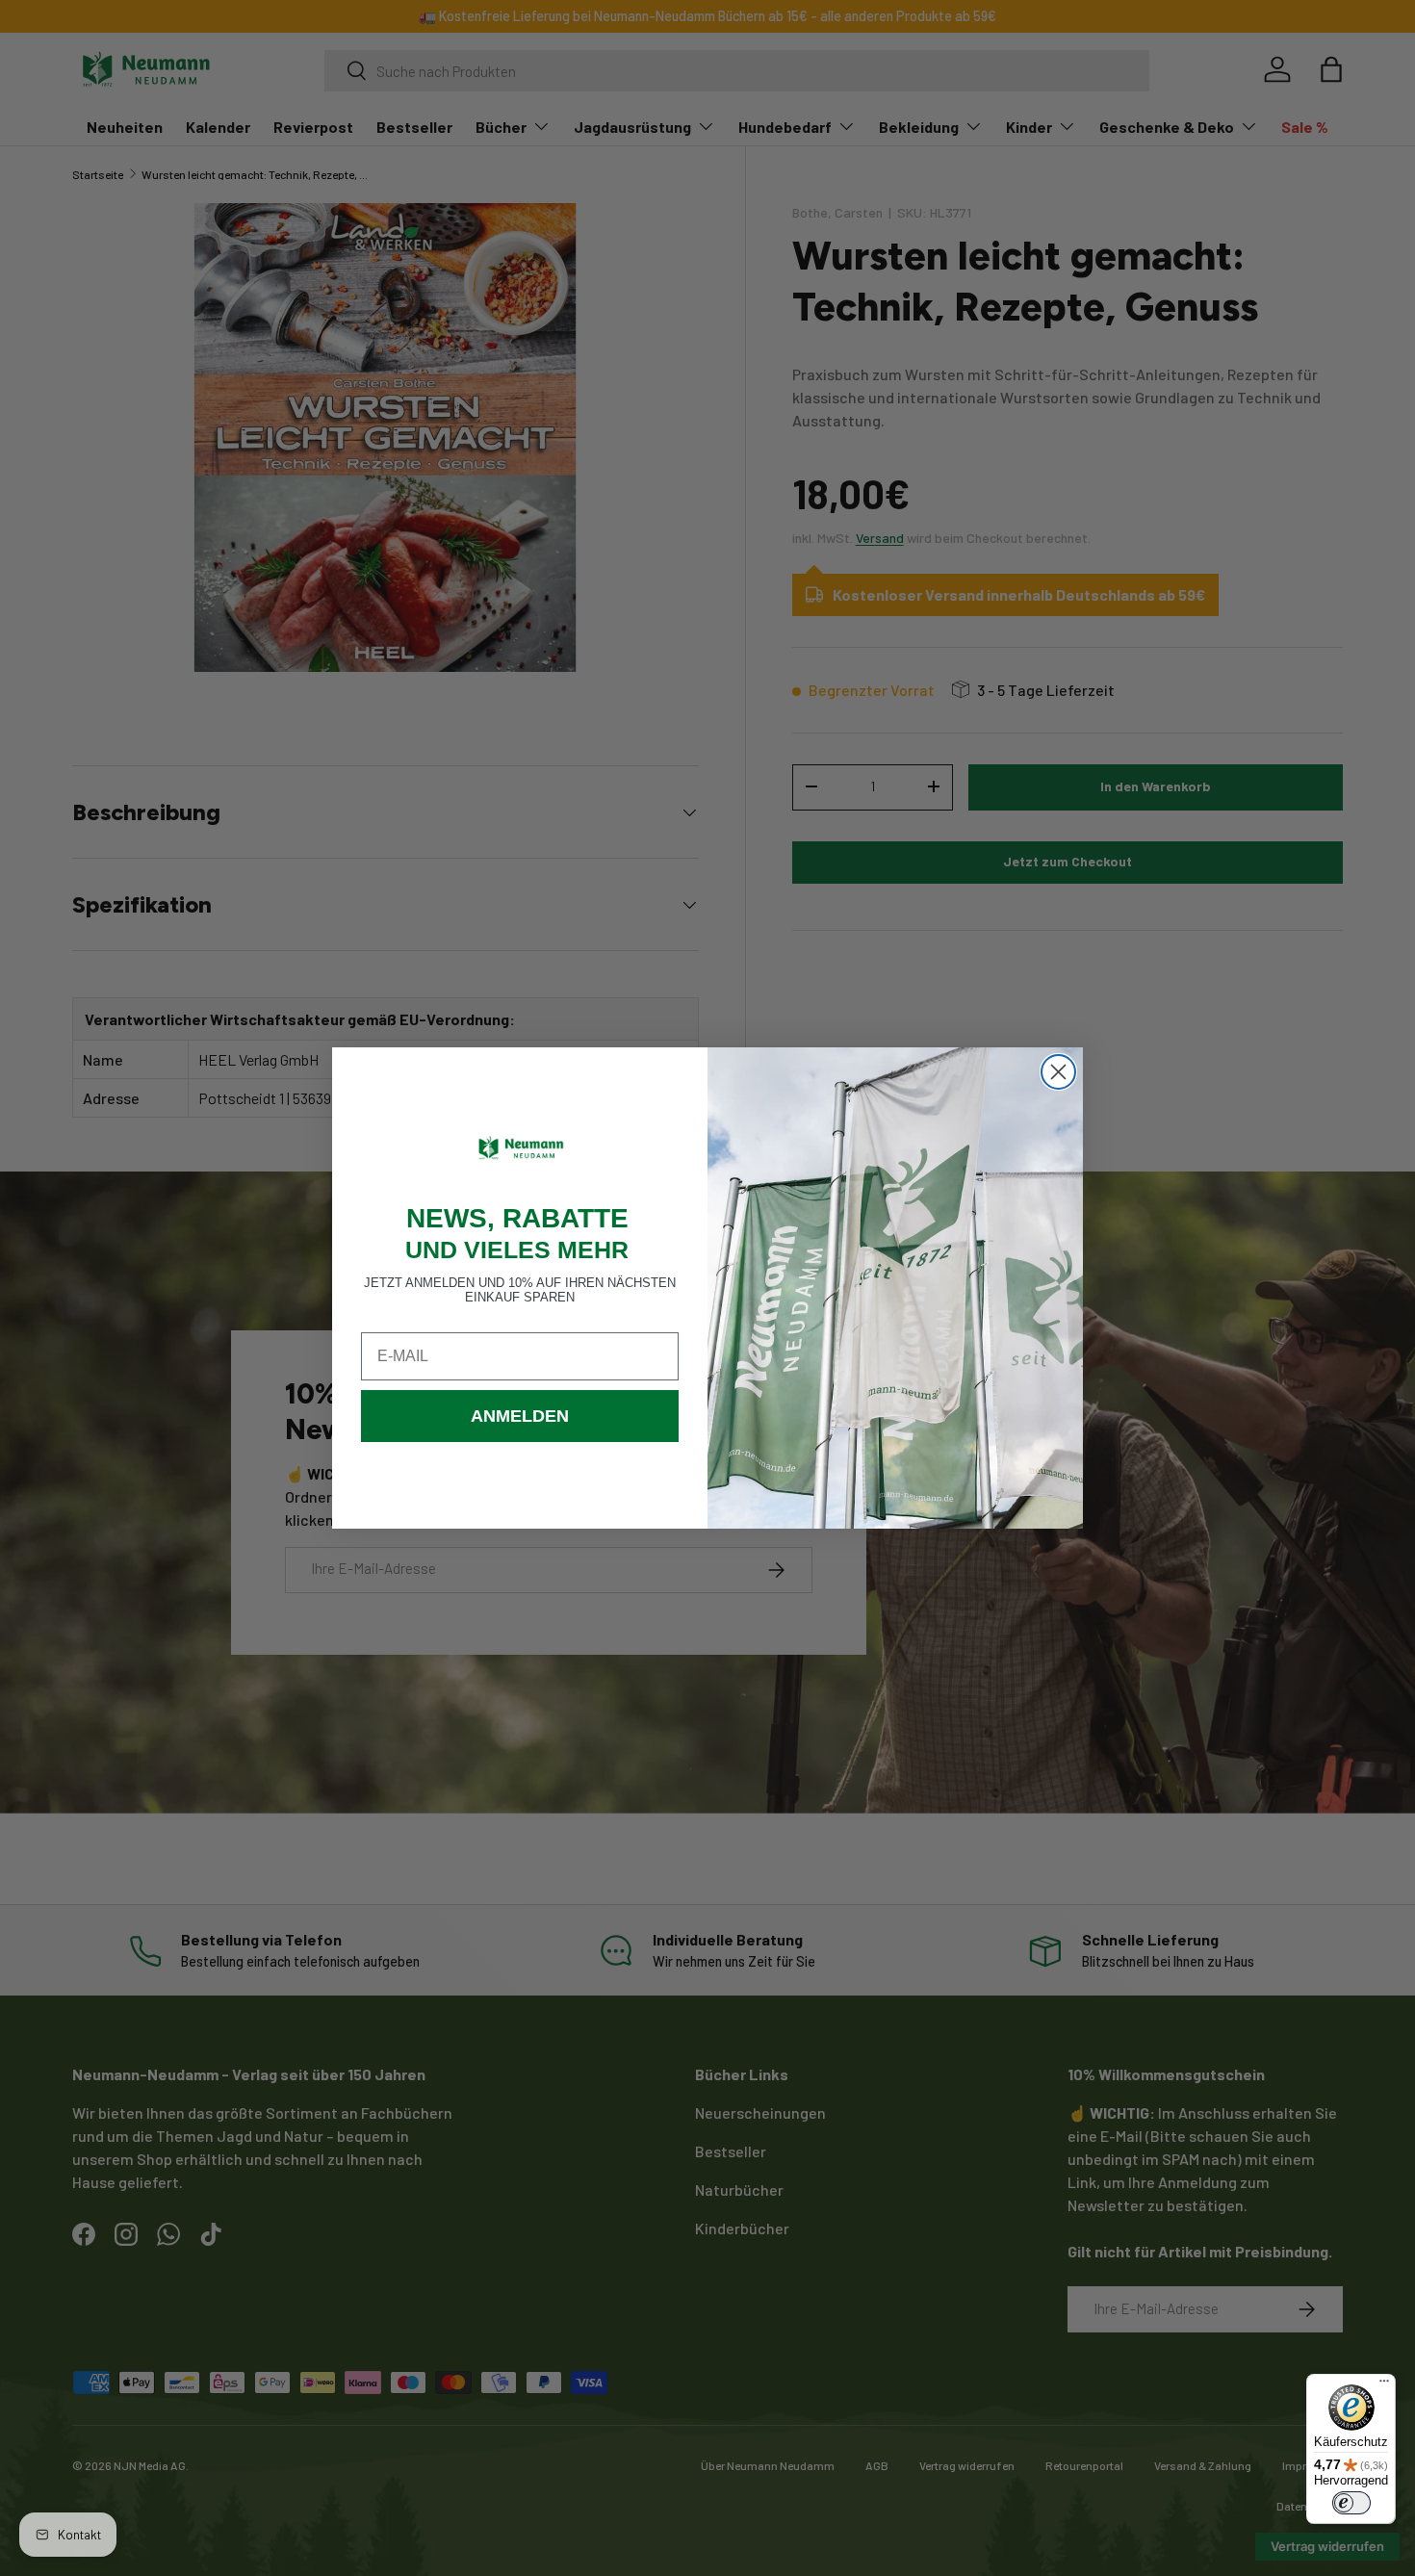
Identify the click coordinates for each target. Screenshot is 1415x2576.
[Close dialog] (1058, 1072)
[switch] (1351, 2503)
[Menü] (1384, 2385)
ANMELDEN (520, 1416)
